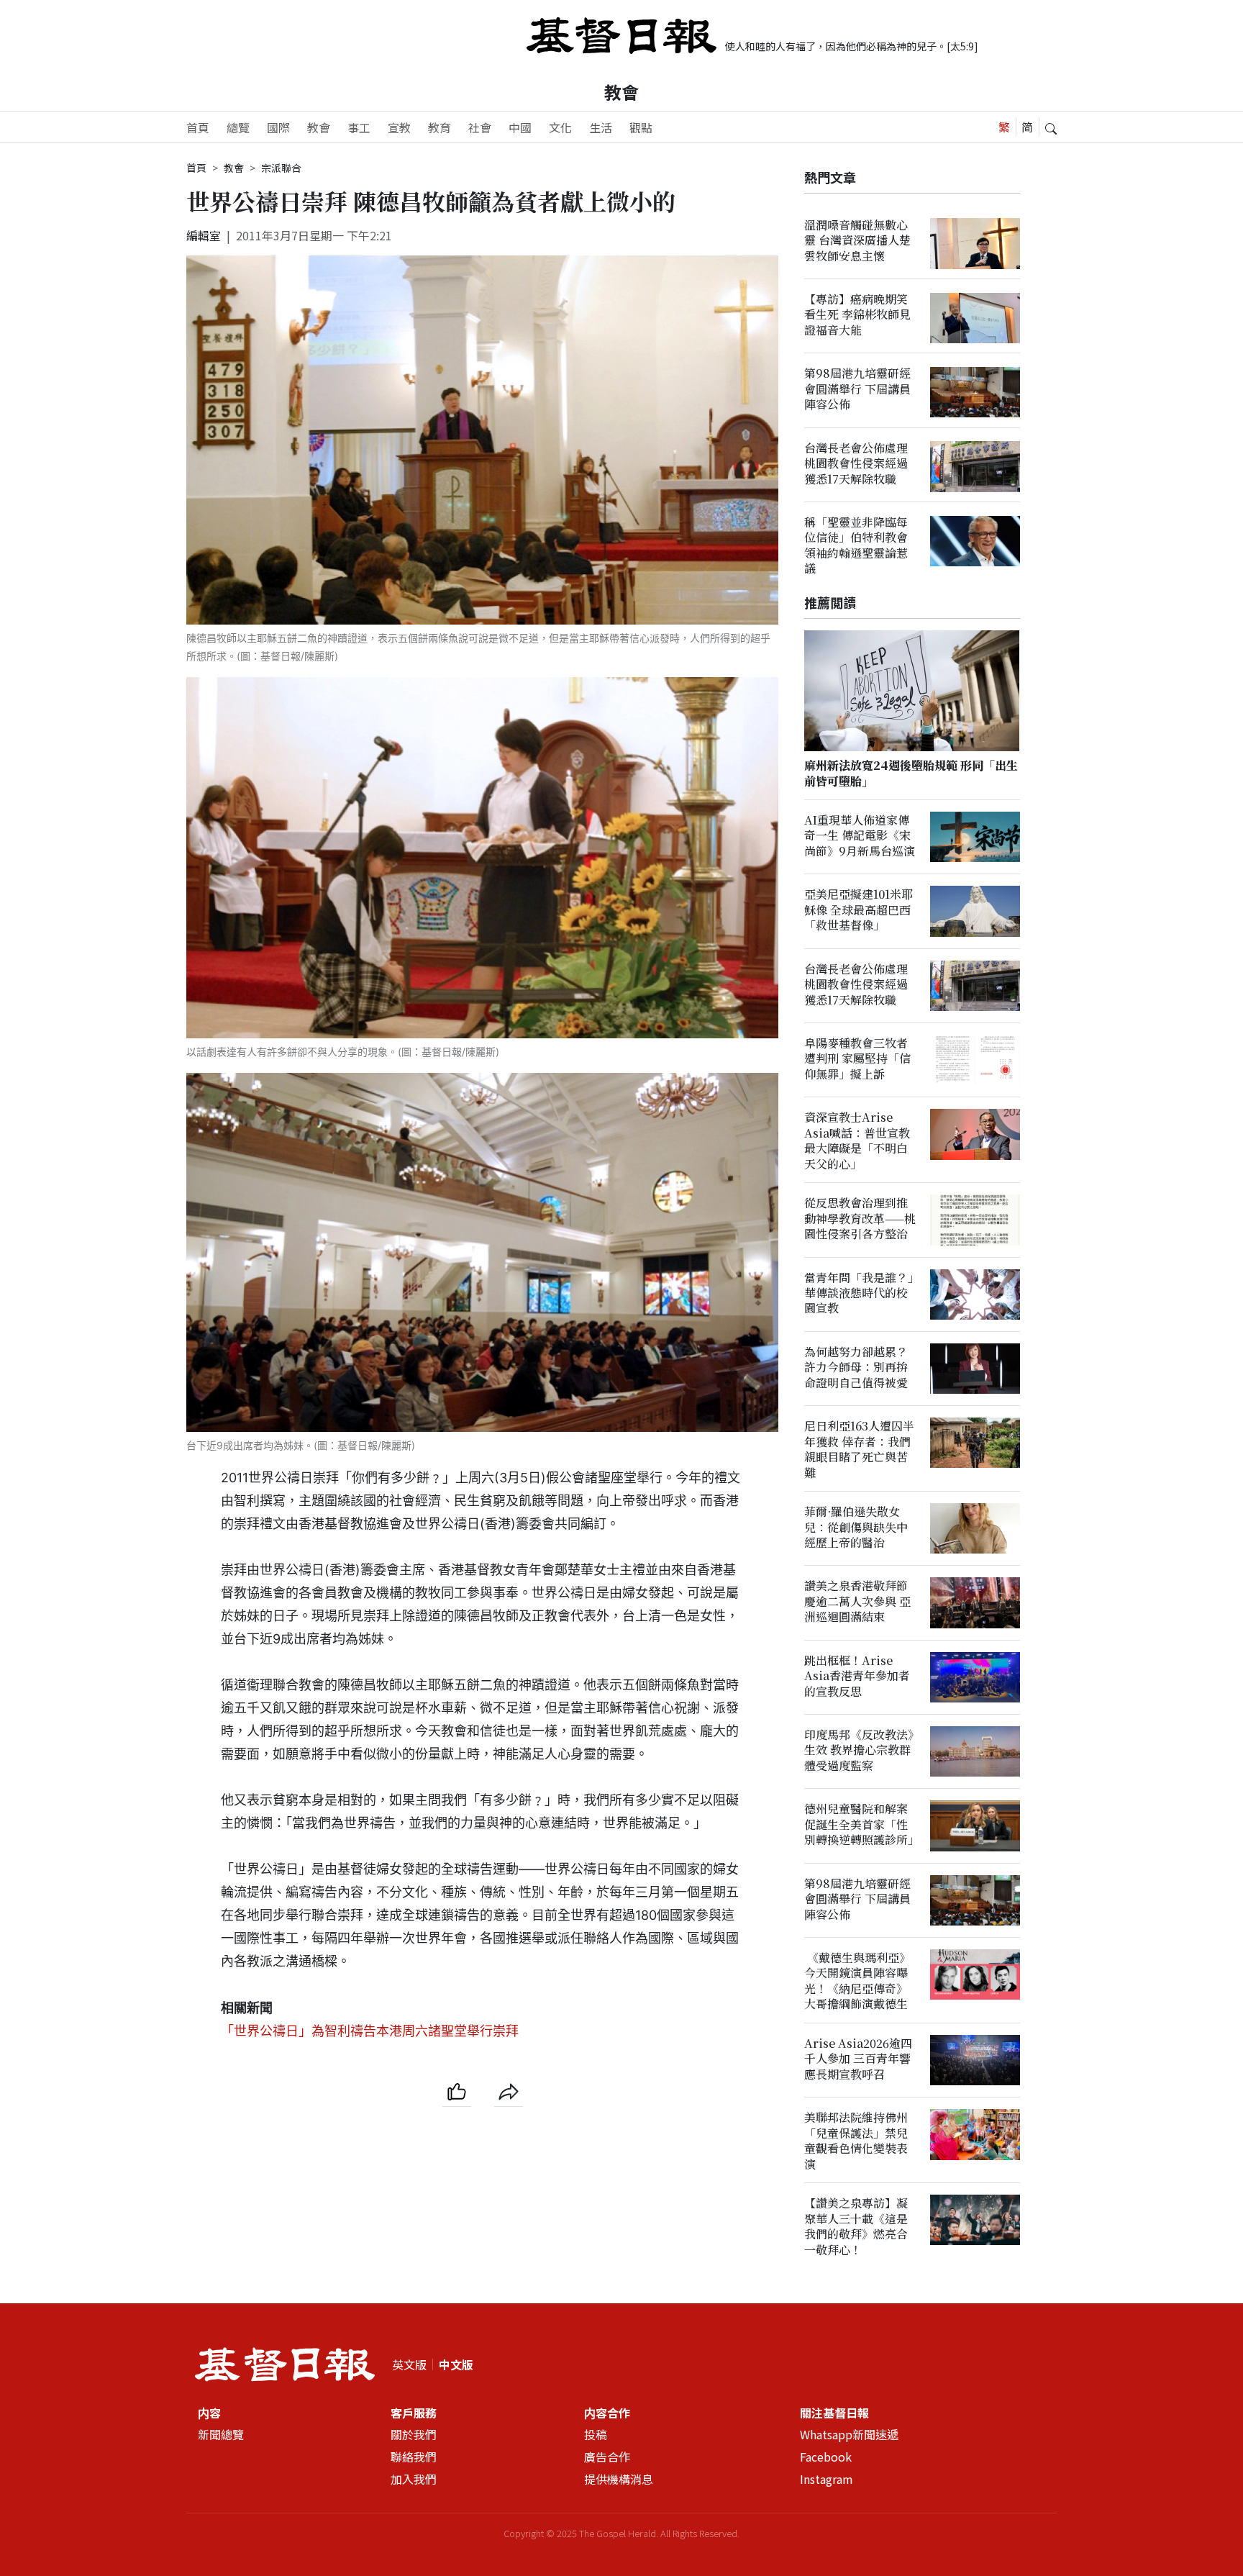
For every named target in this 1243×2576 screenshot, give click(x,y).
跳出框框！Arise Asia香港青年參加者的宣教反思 (857, 1676)
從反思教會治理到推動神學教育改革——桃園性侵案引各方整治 (860, 1219)
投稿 (596, 2434)
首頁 (198, 127)
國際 (278, 127)
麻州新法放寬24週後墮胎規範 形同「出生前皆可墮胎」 (911, 774)
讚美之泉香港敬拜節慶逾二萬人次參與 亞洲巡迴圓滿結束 (857, 1602)
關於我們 (414, 2434)
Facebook (826, 2457)
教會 (621, 92)
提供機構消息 (619, 2479)
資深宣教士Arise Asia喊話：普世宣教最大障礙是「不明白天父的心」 (857, 1141)
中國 (520, 127)
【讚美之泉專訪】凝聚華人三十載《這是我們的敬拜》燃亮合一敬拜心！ (856, 2227)
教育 (440, 127)
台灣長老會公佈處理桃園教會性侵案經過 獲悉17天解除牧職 (856, 463)
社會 (480, 127)
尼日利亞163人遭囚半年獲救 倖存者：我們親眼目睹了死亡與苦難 (859, 1450)
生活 (601, 127)
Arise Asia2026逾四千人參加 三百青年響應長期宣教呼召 (858, 2059)
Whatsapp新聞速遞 (849, 2434)
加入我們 (414, 2479)
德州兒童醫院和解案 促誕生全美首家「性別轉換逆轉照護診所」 (862, 1825)
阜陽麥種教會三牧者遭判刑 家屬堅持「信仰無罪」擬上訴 (857, 1059)
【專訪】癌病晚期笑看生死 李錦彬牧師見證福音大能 (857, 315)
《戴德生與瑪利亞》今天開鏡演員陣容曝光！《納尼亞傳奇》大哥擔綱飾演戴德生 (857, 1981)
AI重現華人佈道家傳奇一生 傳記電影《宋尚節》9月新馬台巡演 (860, 836)
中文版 (456, 2364)
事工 (359, 127)
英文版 (409, 2364)
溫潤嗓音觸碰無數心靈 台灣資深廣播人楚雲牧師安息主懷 (857, 240)
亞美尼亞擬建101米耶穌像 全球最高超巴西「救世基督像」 (859, 910)
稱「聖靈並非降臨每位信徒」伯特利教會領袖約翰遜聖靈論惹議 (856, 546)
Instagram (827, 2479)
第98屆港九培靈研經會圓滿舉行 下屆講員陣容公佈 (857, 389)
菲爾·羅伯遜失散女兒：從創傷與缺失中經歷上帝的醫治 (856, 1528)
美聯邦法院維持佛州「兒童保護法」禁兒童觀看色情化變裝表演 (856, 2141)
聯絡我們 (414, 2457)
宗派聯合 (281, 168)
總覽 (238, 127)
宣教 (399, 127)
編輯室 (204, 235)
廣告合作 (607, 2457)
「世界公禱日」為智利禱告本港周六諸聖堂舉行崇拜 (370, 2031)
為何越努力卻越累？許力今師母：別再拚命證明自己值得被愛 (856, 1368)
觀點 (641, 127)
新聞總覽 (221, 2434)
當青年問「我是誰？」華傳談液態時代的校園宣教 (859, 1293)
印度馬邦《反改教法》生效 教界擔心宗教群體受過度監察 (859, 1751)
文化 (560, 127)
